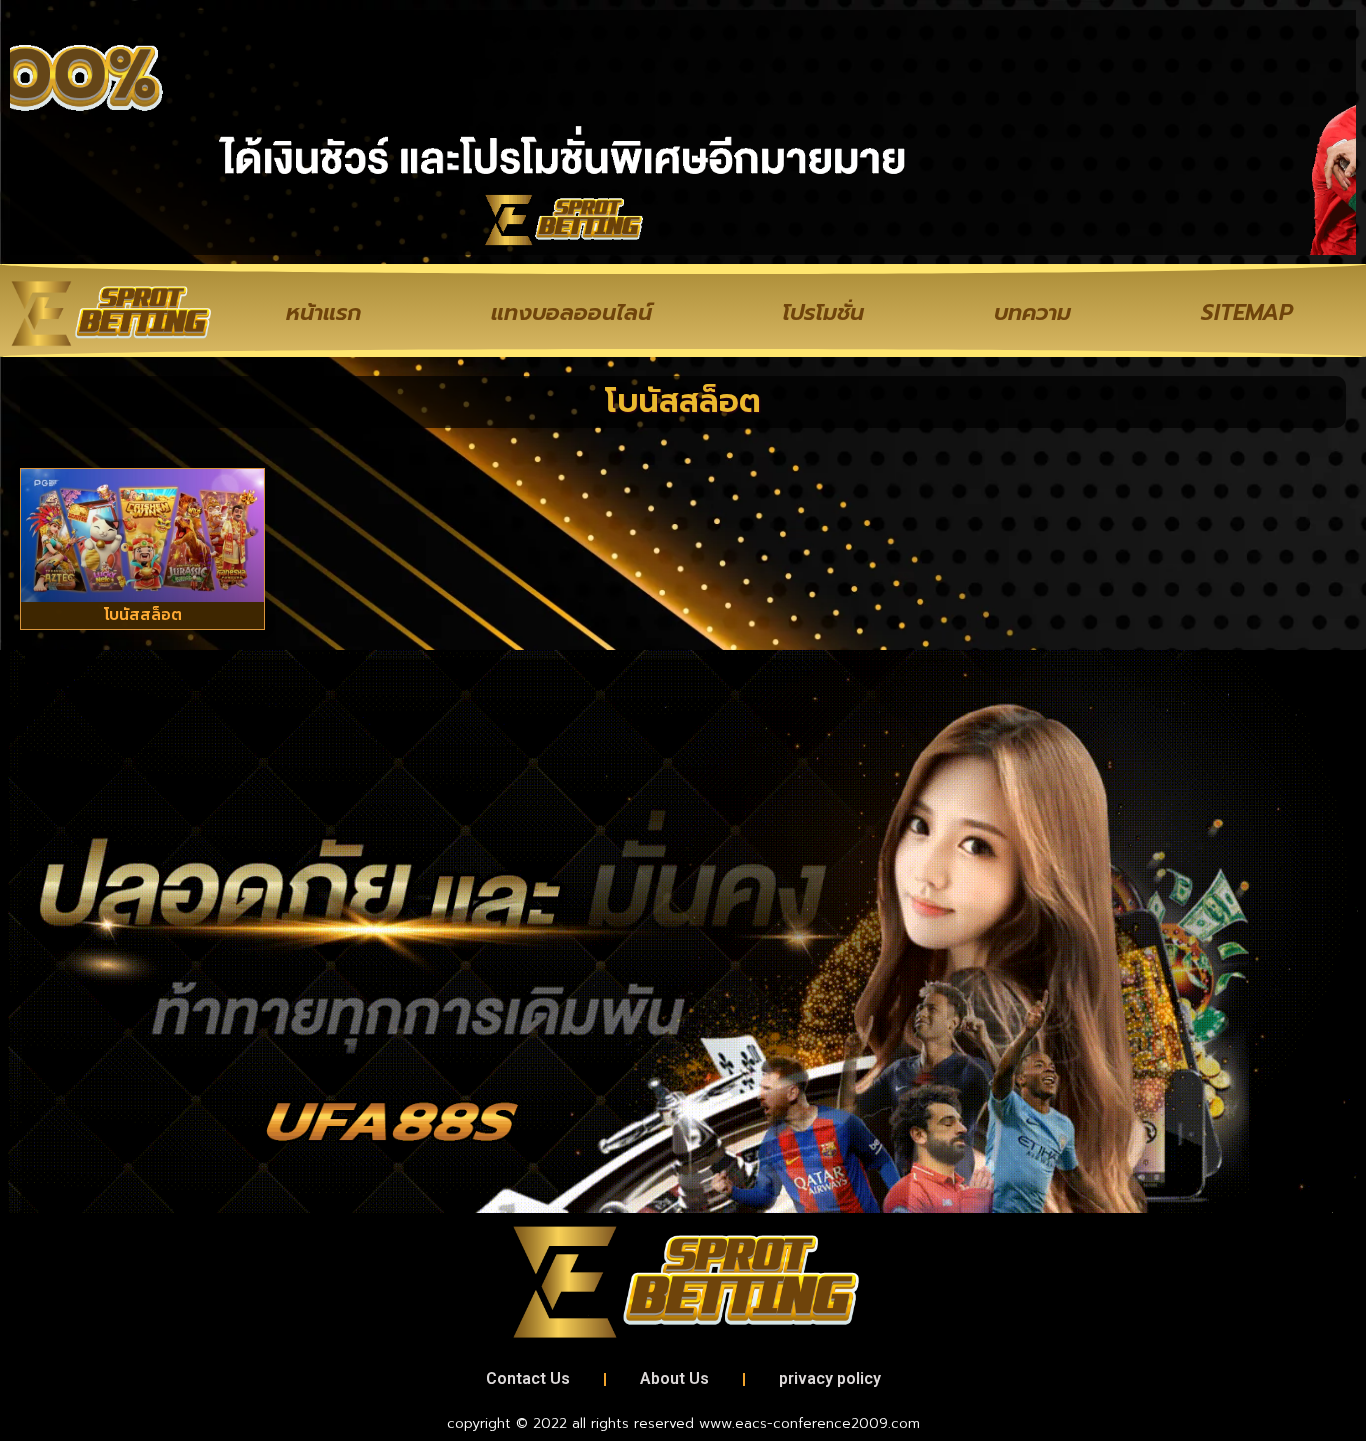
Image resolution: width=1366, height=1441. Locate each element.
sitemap (1247, 312)
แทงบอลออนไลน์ (571, 312)
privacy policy (830, 1378)
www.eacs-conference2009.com (809, 1423)
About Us (674, 1378)
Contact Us (528, 1378)
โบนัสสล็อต (143, 614)
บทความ (1032, 312)
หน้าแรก (323, 312)
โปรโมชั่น (823, 312)
